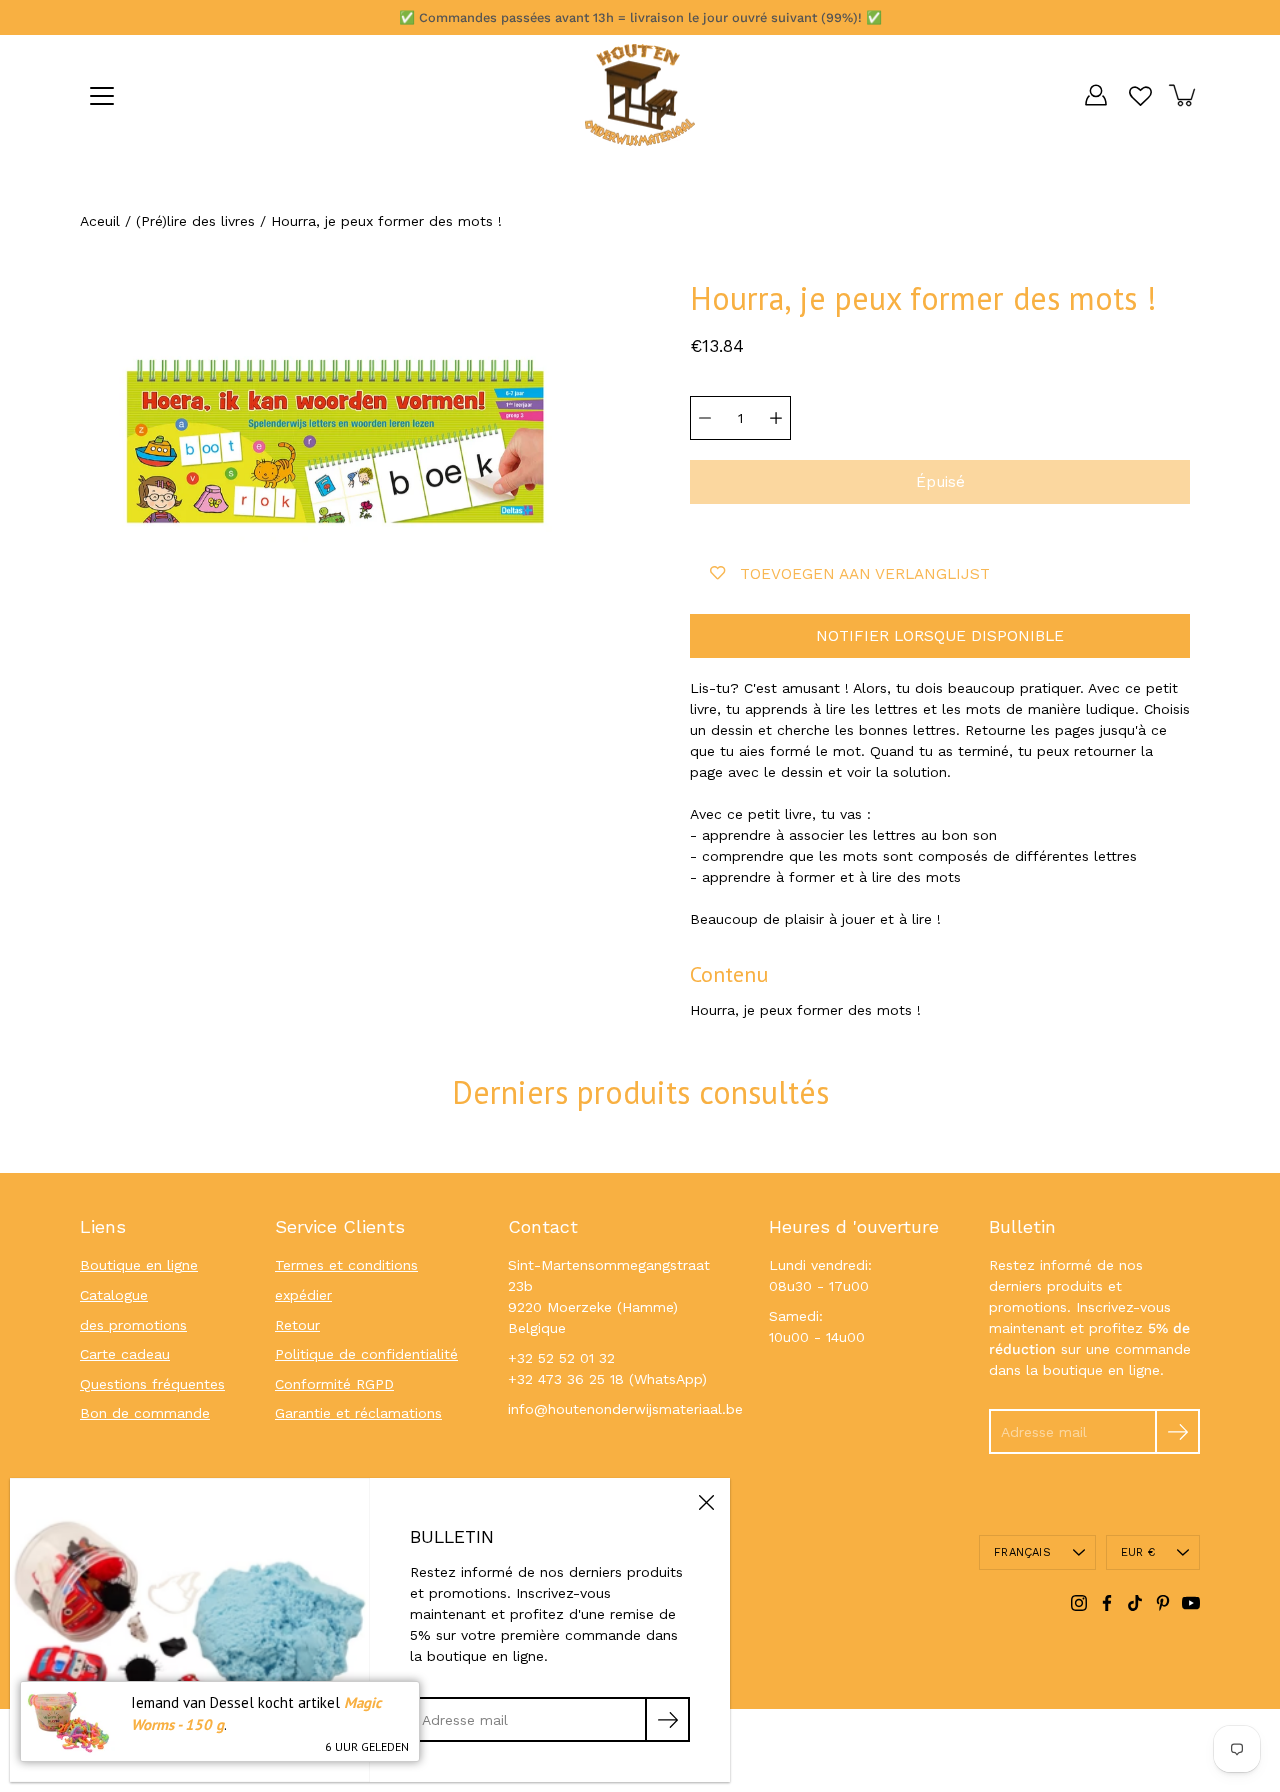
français (1022, 1552)
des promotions (133, 1325)
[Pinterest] (1163, 1603)
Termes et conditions (346, 1265)
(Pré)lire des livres (195, 221)
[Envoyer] (1177, 1431)
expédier (303, 1295)
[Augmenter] (776, 418)
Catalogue (114, 1295)
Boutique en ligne (139, 1265)
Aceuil (100, 221)
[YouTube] (1191, 1603)
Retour (297, 1325)
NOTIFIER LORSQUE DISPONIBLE (940, 636)
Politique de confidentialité (366, 1354)
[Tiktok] (1135, 1603)
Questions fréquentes (152, 1384)
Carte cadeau (125, 1354)
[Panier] (1184, 95)
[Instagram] (1079, 1603)
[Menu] (102, 96)
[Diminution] (705, 418)
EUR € (1138, 1552)
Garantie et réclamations (358, 1413)
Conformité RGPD (334, 1384)
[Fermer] (706, 1502)
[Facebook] (1107, 1603)
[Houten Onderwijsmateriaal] (640, 95)
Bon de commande (145, 1413)
